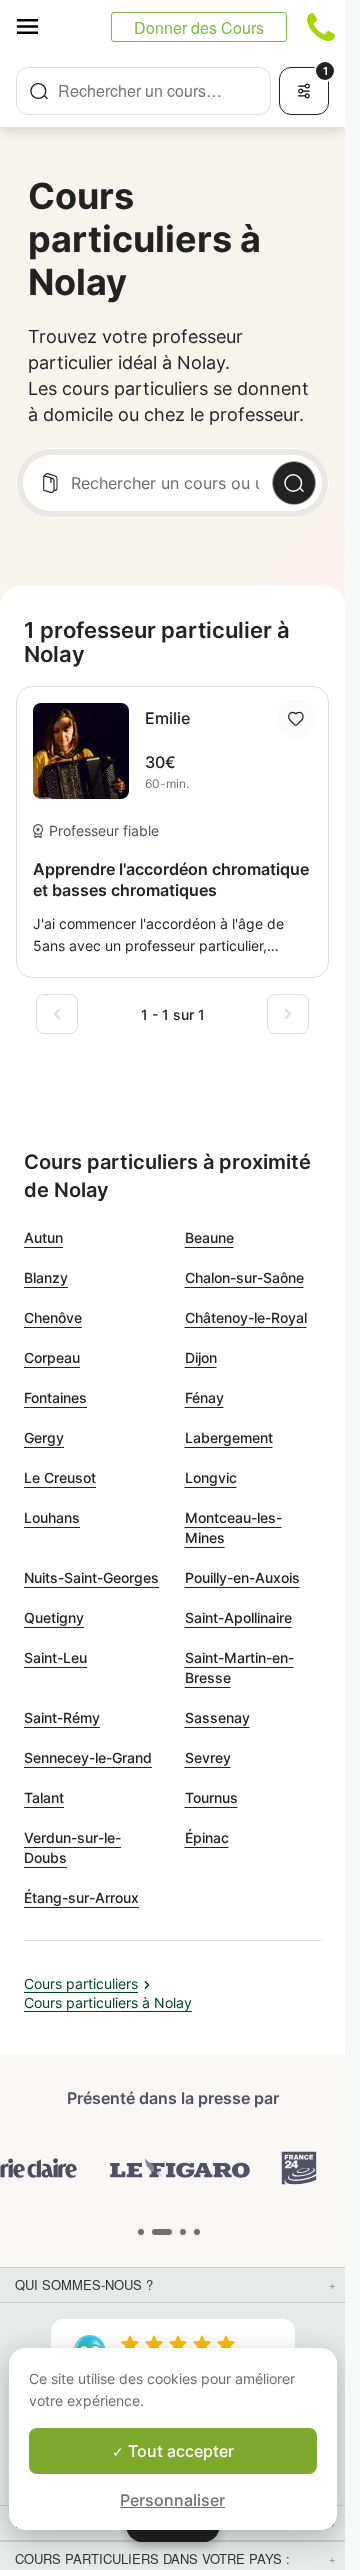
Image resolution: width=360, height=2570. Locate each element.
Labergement (229, 1437)
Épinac (207, 1837)
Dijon (201, 1357)
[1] (162, 2232)
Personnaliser (172, 2500)
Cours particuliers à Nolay (108, 2002)
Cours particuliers (81, 1983)
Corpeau (52, 1357)
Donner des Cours (199, 27)
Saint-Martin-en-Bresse (239, 1667)
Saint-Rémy (62, 1717)
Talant (44, 1797)
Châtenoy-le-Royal (246, 1317)
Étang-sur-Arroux (81, 1897)
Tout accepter (179, 2451)
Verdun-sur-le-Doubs (72, 1847)
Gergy (44, 1437)
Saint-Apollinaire (238, 1617)
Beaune (209, 1237)
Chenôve (53, 1317)
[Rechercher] (294, 483)
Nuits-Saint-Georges (91, 1577)
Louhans (52, 1517)
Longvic (211, 1477)
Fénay (204, 1397)
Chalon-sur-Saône (244, 1277)
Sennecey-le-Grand (88, 1757)
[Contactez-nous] (321, 27)
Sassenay (217, 1717)
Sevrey (208, 1757)
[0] (141, 2232)
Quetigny (54, 1617)
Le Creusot (60, 1477)
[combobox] (143, 91)
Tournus (211, 1797)
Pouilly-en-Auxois (242, 1577)
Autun (43, 1237)
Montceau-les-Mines (233, 1527)
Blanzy (46, 1277)
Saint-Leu (55, 1657)
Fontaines (55, 1397)
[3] (197, 2232)
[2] (183, 2232)
